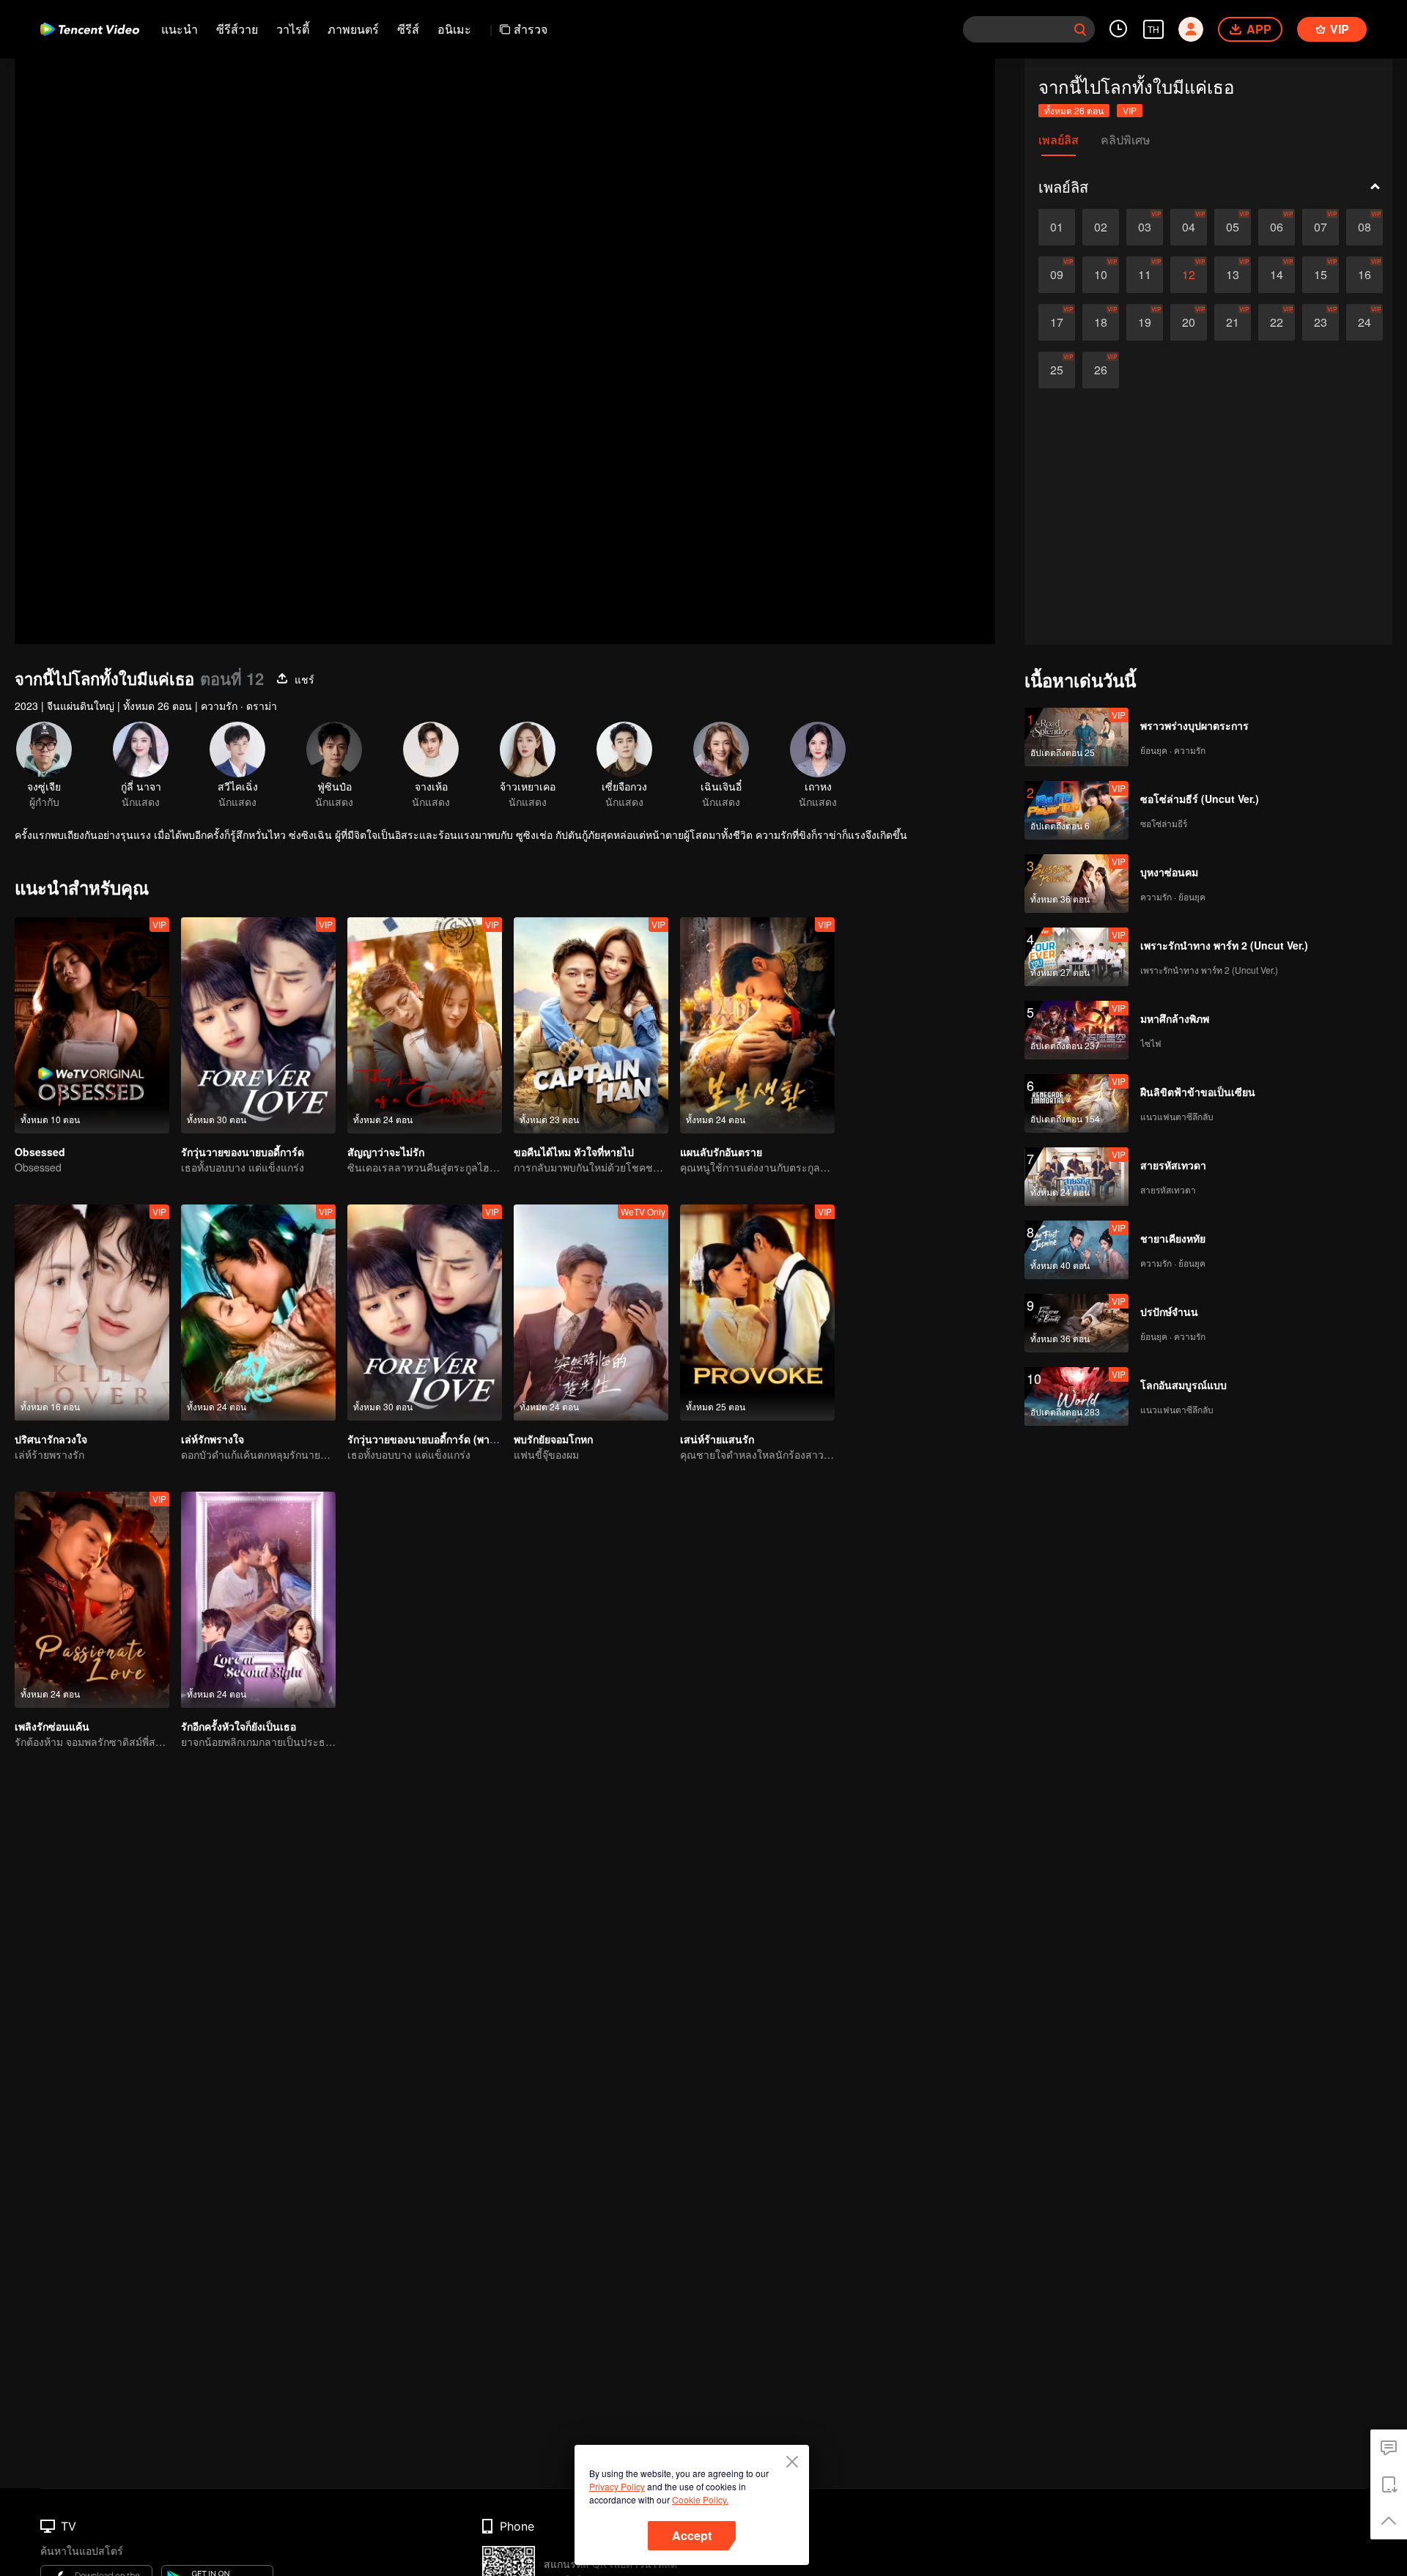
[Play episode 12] (1189, 275)
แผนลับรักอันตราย (721, 1152)
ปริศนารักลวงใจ (51, 1439)
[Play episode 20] (1189, 322)
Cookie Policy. (700, 2499)
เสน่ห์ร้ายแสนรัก (717, 1439)
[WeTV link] (90, 29)
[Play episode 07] (1321, 227)
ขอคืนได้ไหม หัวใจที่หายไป (574, 1152)
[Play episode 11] (1145, 275)
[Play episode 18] (1101, 322)
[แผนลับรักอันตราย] (757, 1025)
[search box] (1080, 29)
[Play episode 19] (1145, 322)
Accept (692, 2535)
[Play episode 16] (1364, 275)
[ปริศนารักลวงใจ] (92, 1313)
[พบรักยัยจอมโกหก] (591, 1313)
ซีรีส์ (408, 29)
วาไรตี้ (293, 29)
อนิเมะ (454, 29)
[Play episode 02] (1101, 227)
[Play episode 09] (1057, 275)
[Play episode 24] (1364, 322)
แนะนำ (180, 29)
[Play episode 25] (1057, 370)
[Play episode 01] (1057, 227)
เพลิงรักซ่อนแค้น (52, 1726)
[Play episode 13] (1233, 275)
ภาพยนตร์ (353, 29)
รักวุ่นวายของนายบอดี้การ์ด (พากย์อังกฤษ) (441, 1439)
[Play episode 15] (1321, 275)
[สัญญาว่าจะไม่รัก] (425, 1025)
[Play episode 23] (1321, 322)
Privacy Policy (617, 2486)
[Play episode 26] (1101, 370)
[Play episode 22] (1277, 322)
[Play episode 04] (1189, 227)
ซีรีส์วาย (237, 29)
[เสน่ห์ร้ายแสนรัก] (757, 1313)
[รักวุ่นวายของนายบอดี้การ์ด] (258, 1025)
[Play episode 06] (1277, 227)
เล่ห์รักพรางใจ (213, 1439)
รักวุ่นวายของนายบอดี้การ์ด (243, 1152)
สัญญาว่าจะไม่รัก (386, 1152)
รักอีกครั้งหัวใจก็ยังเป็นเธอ (239, 1726)
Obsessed (40, 1152)
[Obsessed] (92, 1025)
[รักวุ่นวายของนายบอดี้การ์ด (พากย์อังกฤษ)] (425, 1313)
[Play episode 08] (1364, 227)
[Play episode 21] (1233, 322)
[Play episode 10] (1101, 275)
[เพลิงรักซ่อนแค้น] (92, 1600)
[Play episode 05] (1233, 227)
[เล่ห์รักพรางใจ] (258, 1313)
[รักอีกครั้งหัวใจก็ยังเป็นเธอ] (258, 1600)
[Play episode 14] (1277, 275)
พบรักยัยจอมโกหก (553, 1439)
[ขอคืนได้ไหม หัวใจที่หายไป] (591, 1025)
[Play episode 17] (1057, 322)
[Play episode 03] (1145, 227)
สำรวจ (531, 29)
